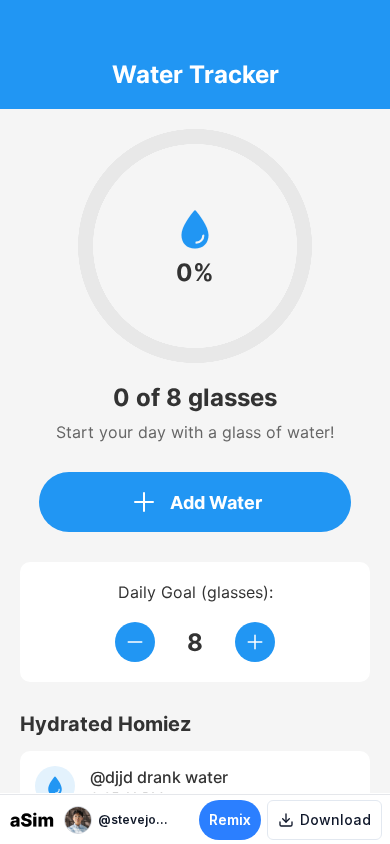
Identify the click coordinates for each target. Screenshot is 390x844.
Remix (230, 819)
